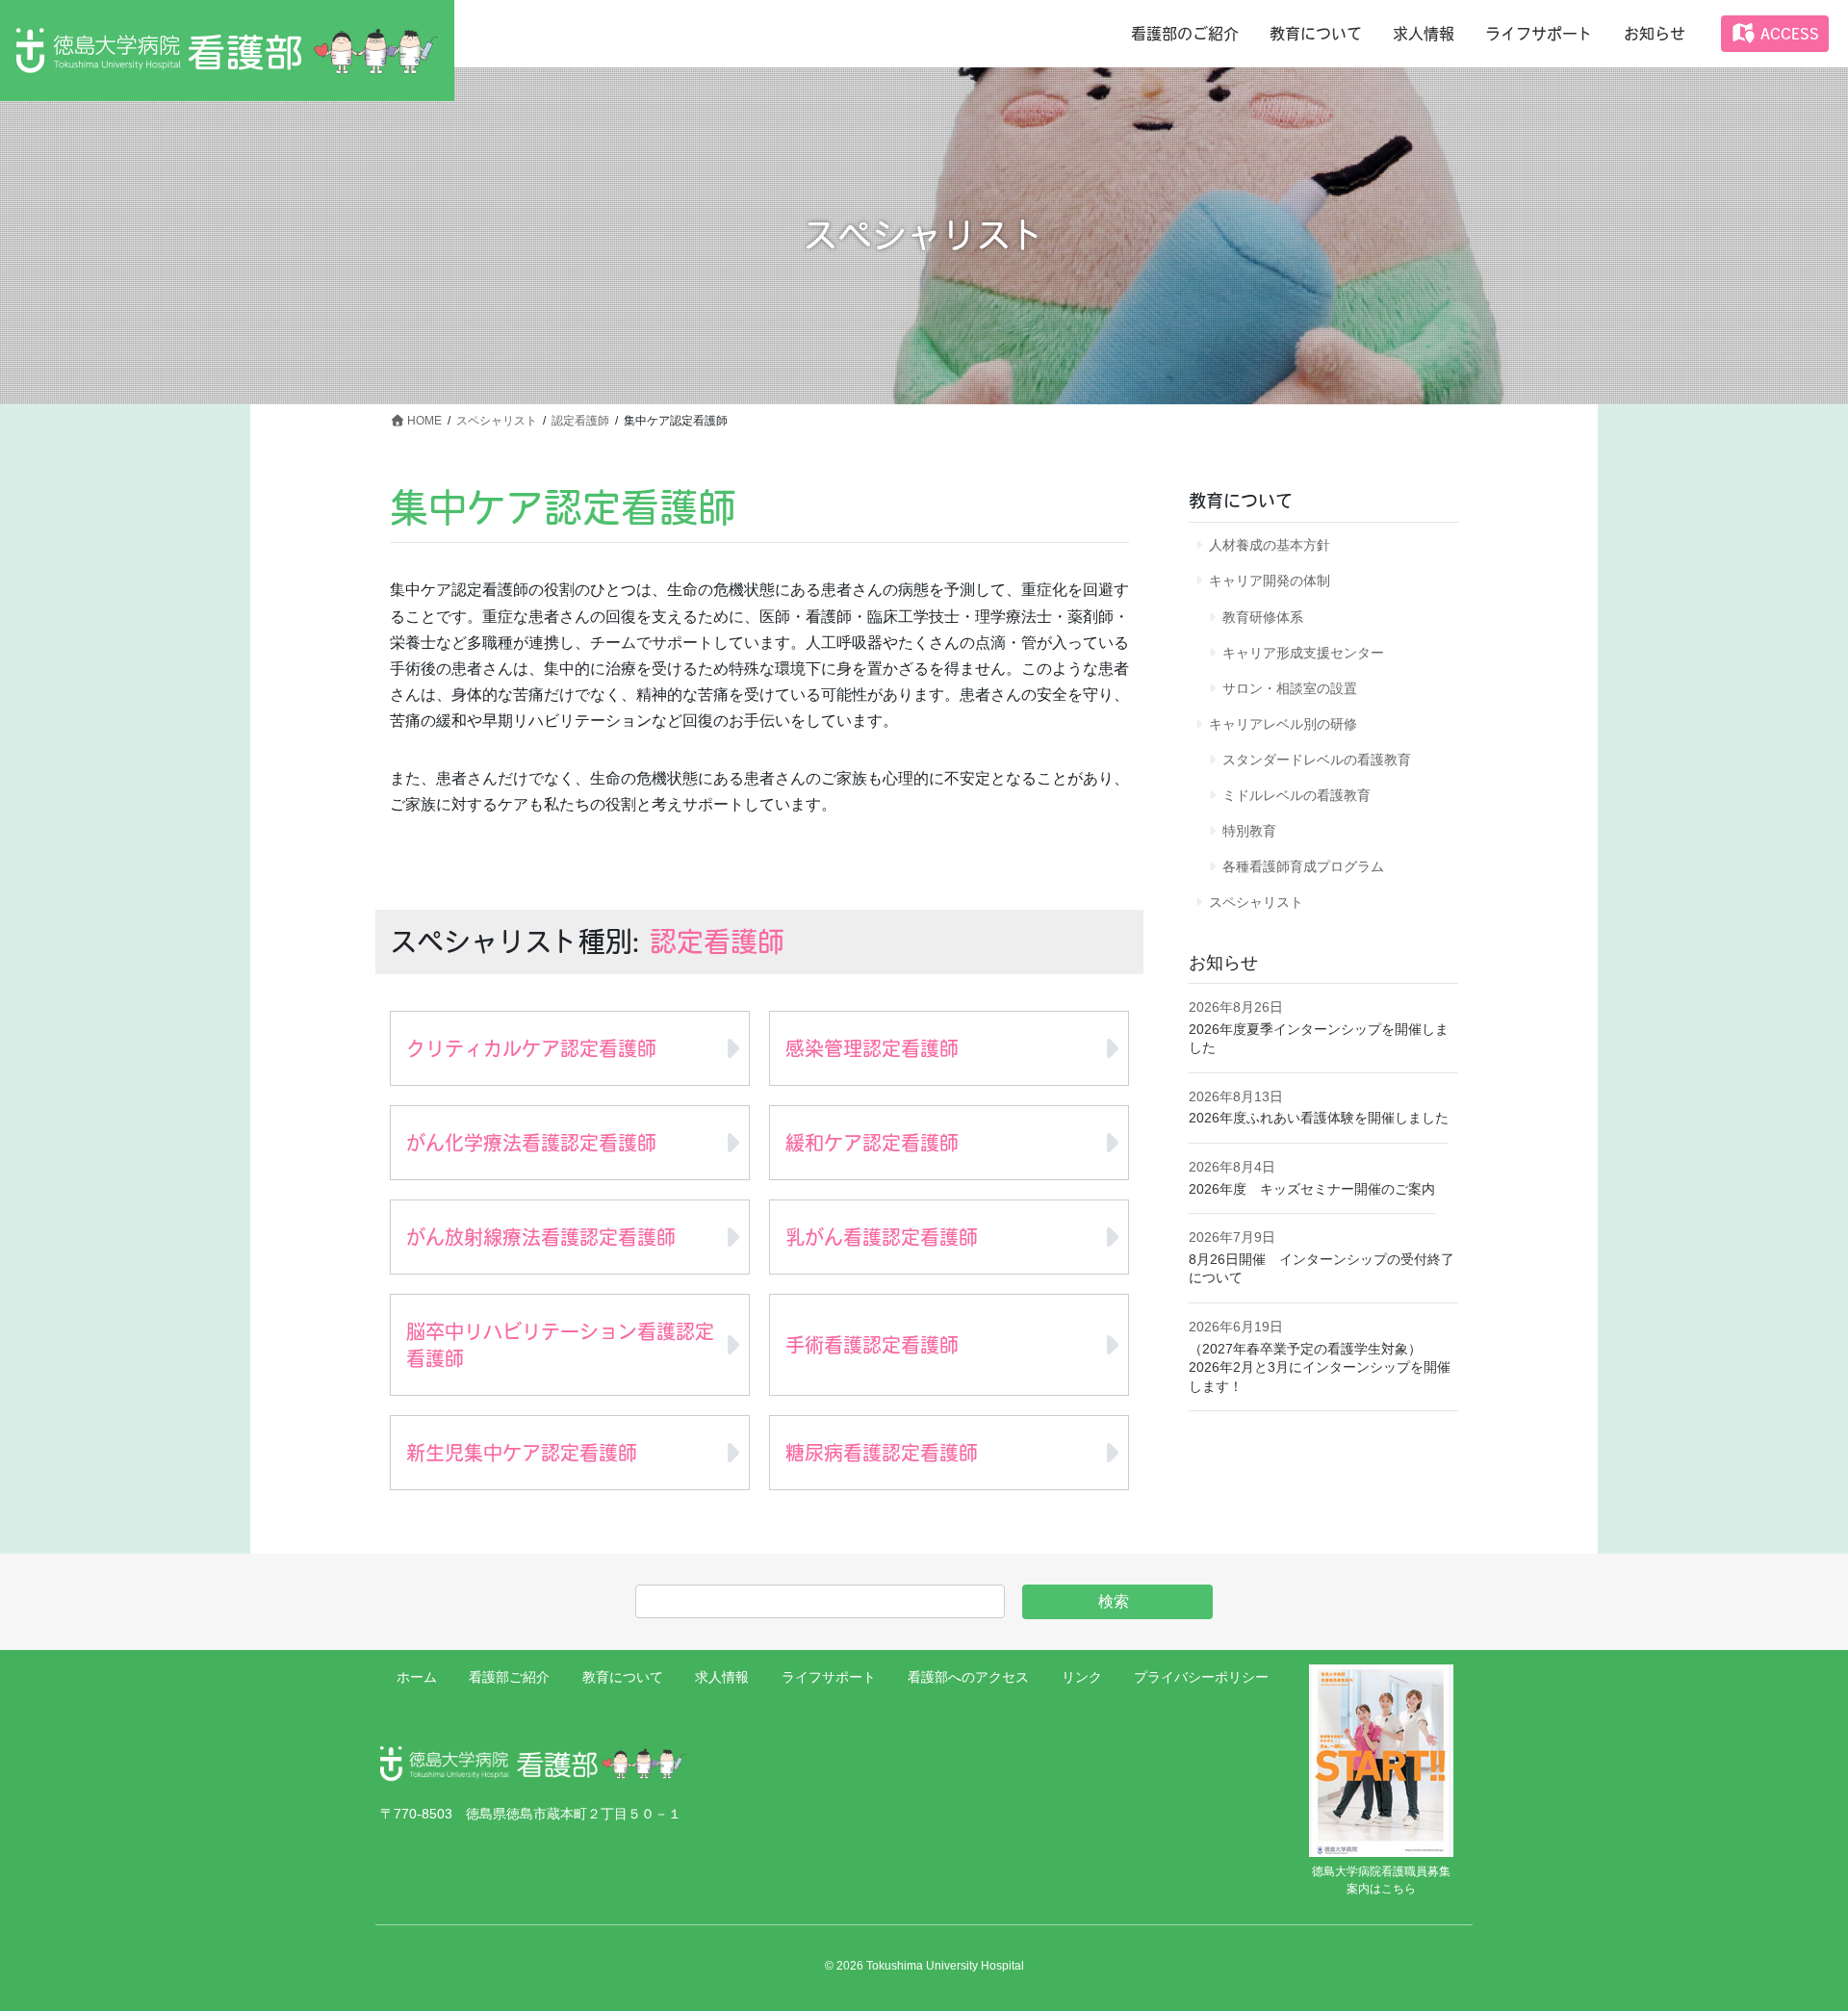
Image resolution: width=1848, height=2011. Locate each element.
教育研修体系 (1263, 617)
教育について (623, 1677)
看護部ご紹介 (509, 1677)
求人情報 (722, 1677)
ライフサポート (829, 1677)
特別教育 (1249, 831)
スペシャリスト (1256, 902)
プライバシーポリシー (1201, 1677)
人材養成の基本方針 (1270, 545)
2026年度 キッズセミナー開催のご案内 (1312, 1189)
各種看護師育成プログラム (1303, 866)
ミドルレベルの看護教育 (1296, 795)
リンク (1082, 1677)
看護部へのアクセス (968, 1677)
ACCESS (1787, 34)
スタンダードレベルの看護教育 (1317, 760)
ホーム (417, 1677)
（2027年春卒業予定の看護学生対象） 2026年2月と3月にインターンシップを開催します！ (1320, 1367)
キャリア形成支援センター (1303, 653)
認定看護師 (717, 941)
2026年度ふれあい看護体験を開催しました (1319, 1118)
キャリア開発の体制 (1270, 580)
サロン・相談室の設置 (1290, 688)
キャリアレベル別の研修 (1283, 724)
